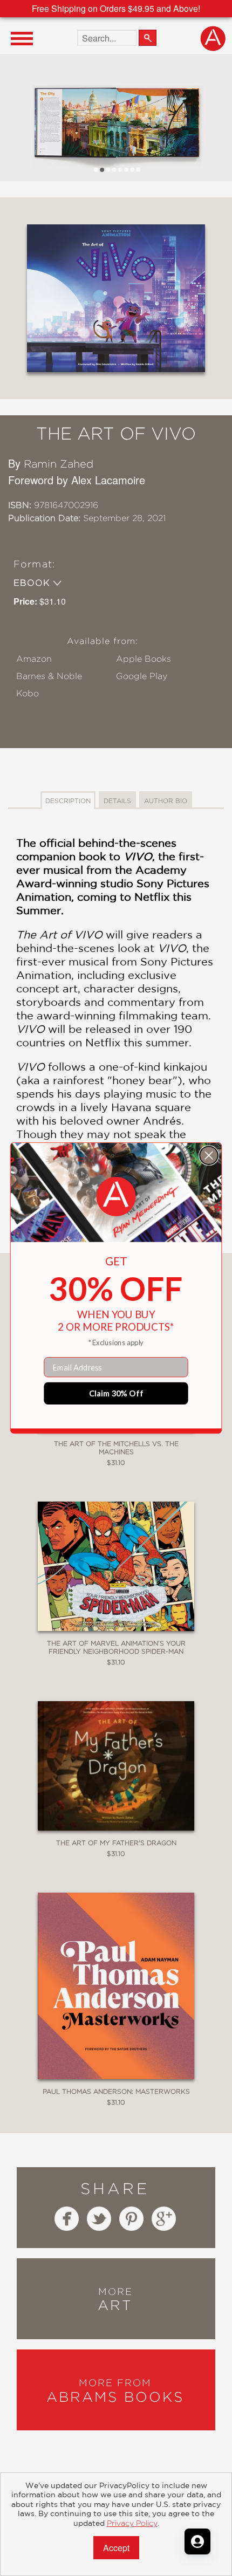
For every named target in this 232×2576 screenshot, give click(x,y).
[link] (116, 1197)
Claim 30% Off (116, 1393)
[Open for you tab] (197, 2541)
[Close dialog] (209, 1155)
